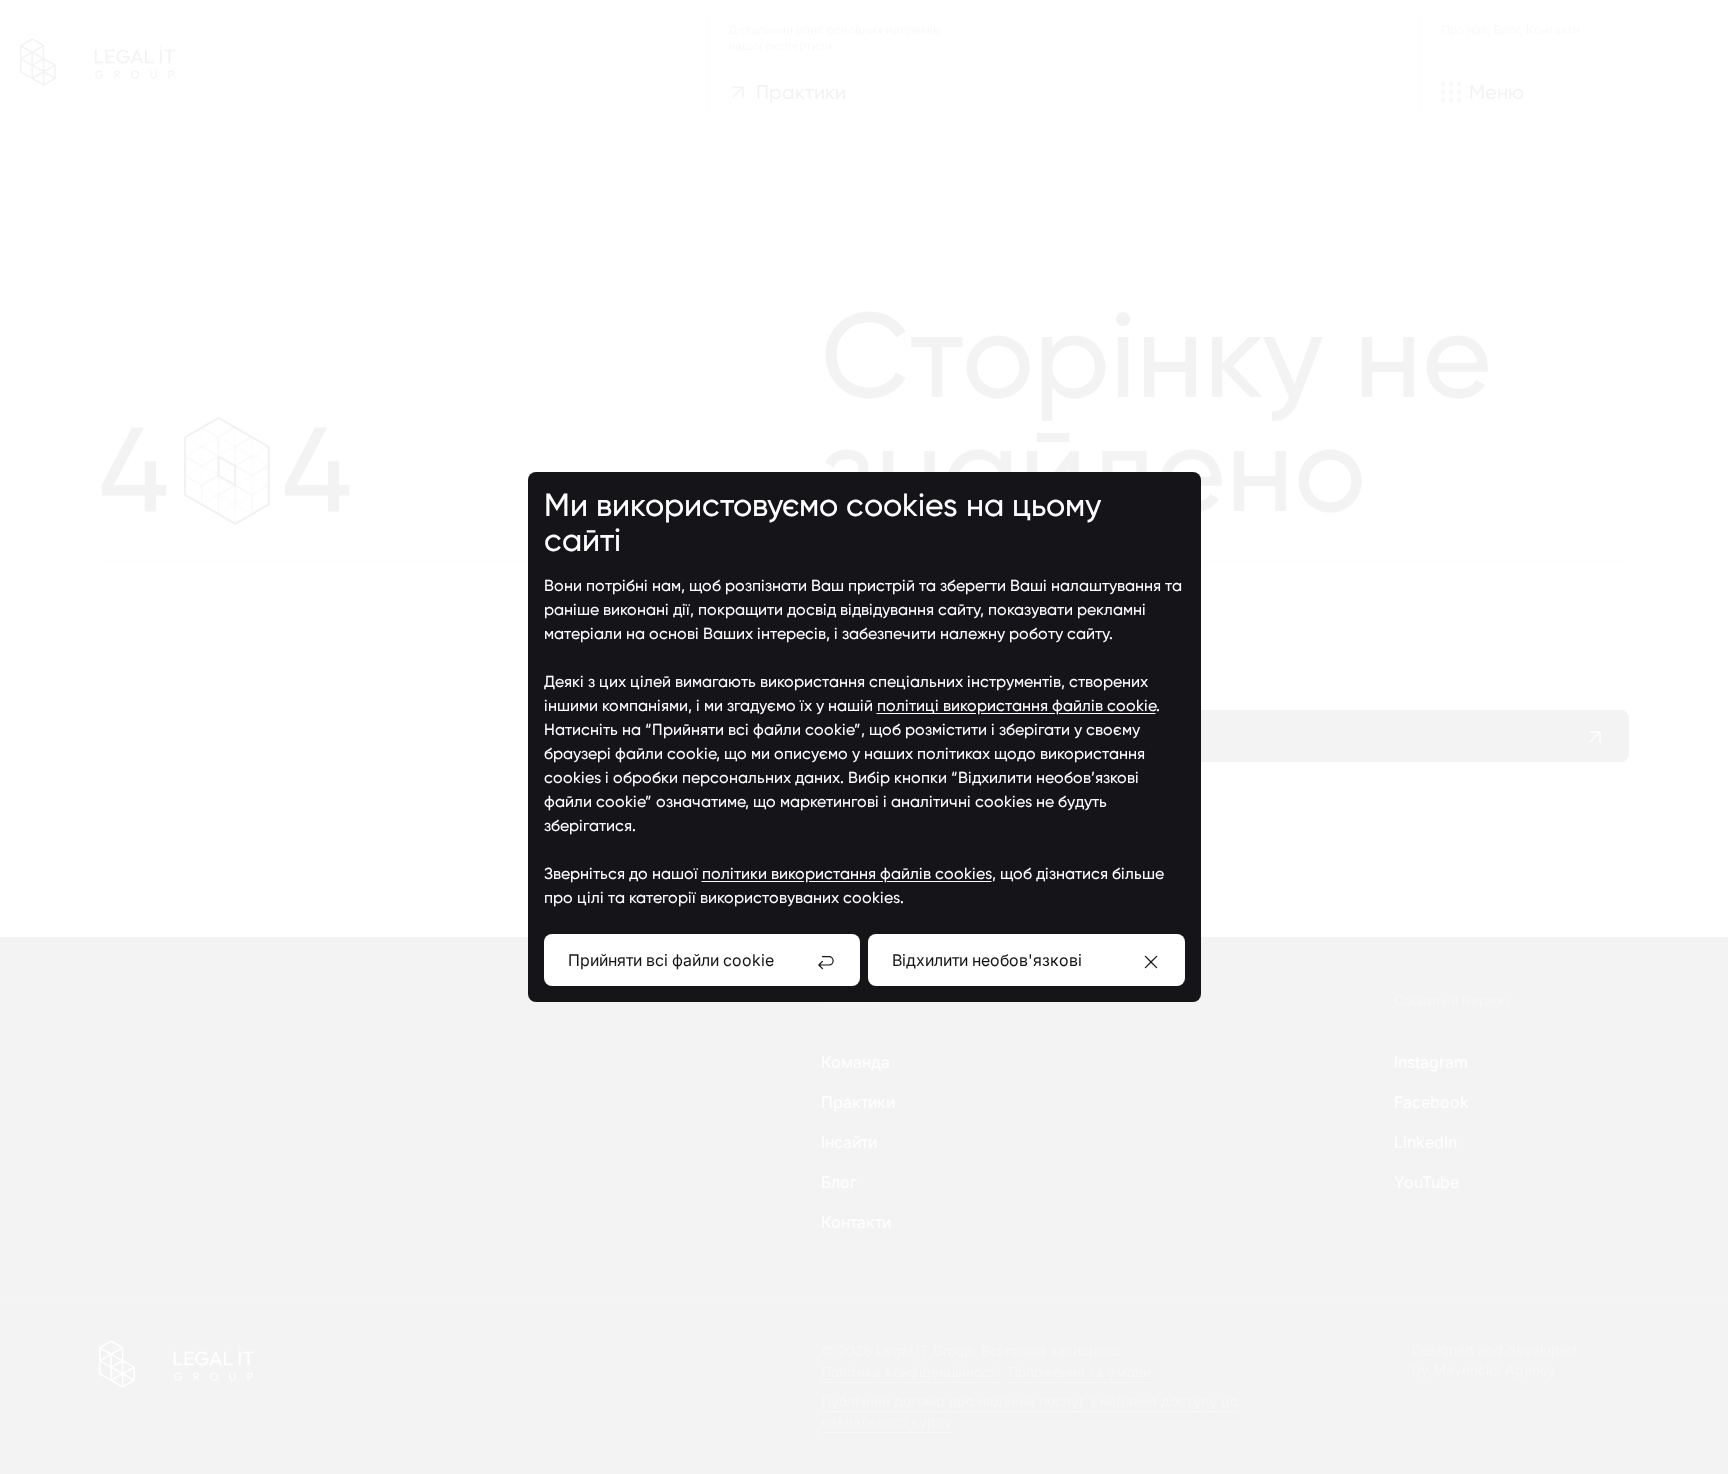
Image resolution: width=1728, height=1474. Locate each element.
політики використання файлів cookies (847, 873)
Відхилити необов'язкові (987, 960)
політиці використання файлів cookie (1016, 705)
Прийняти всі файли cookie (671, 960)
